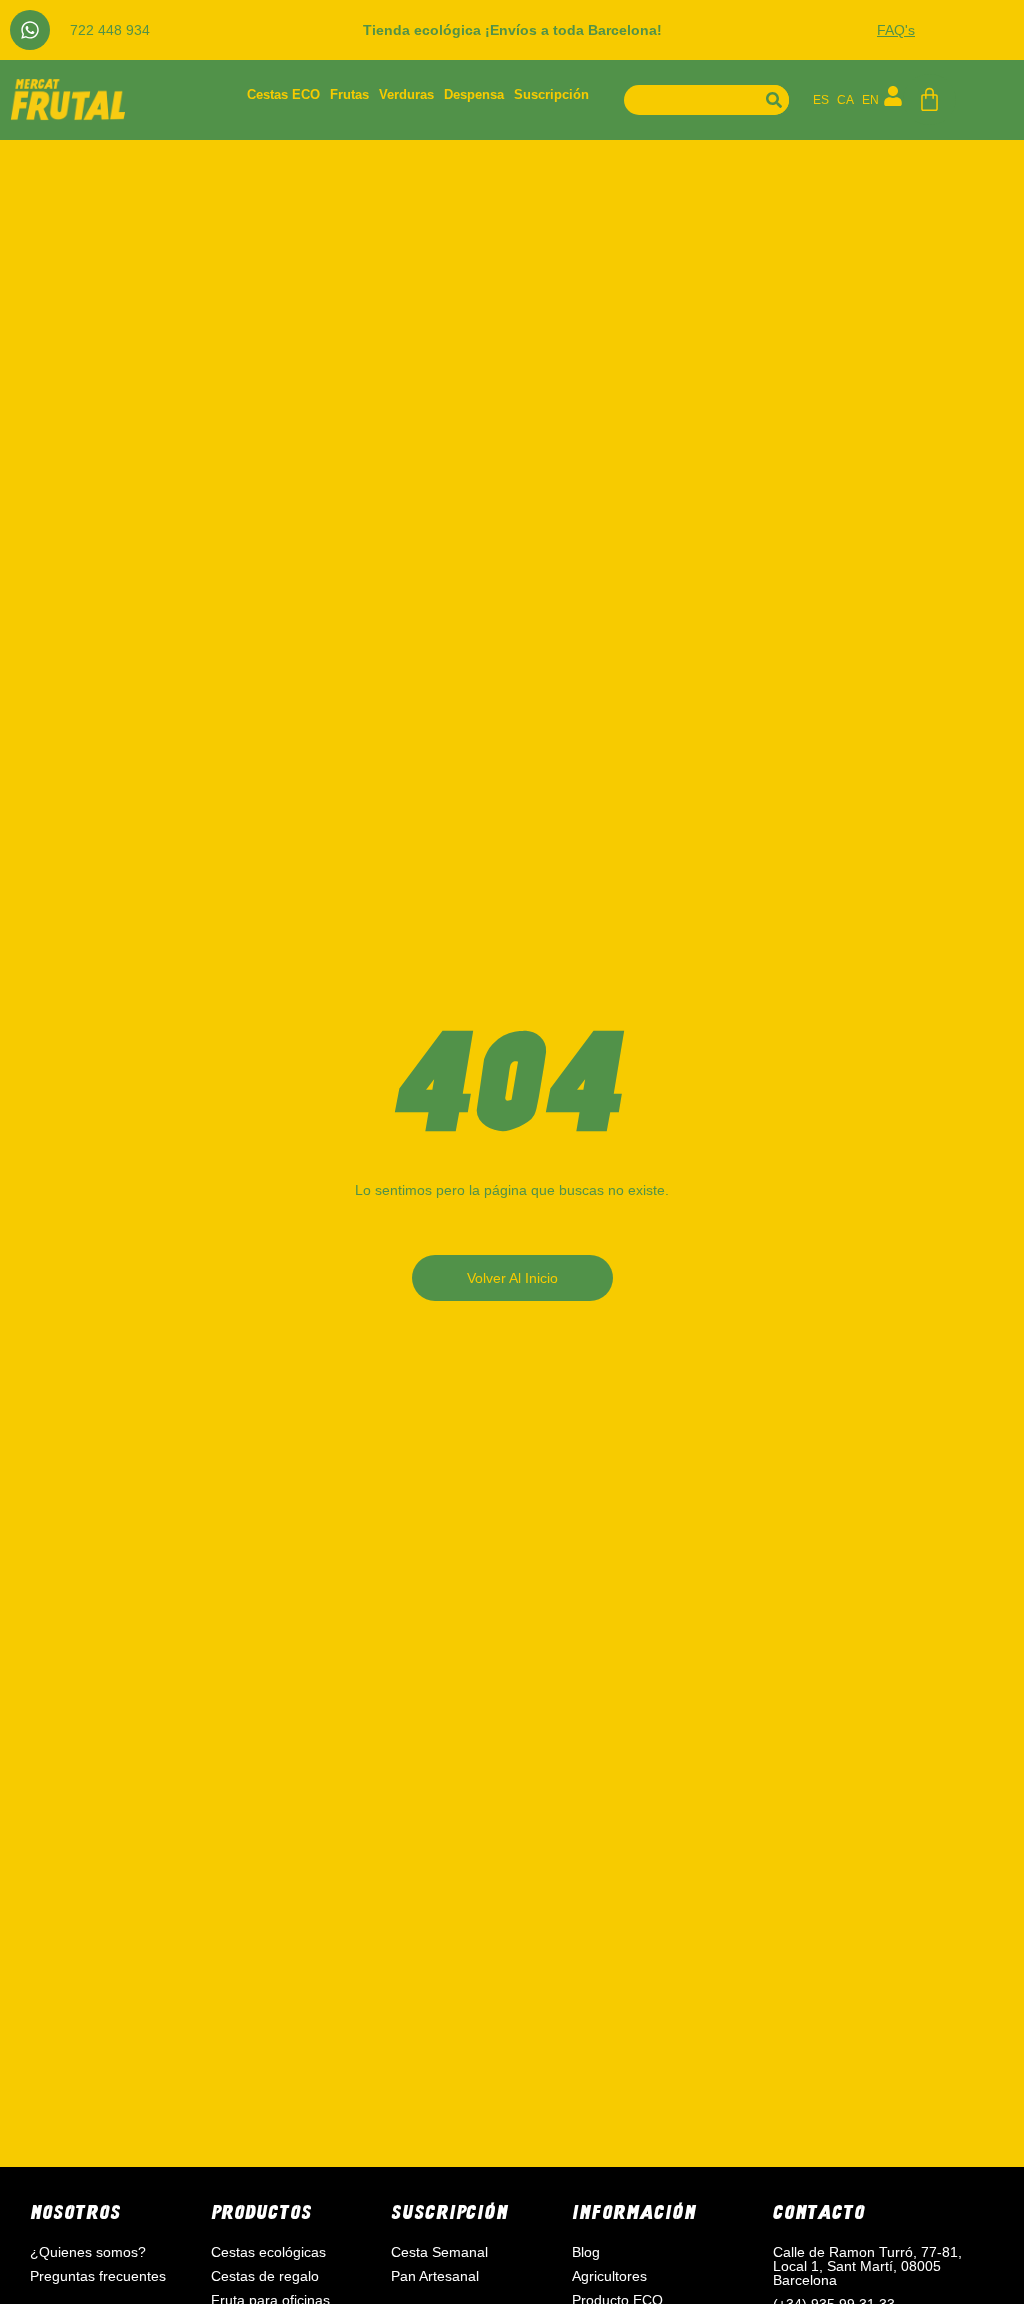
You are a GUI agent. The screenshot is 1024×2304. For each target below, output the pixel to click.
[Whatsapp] (30, 30)
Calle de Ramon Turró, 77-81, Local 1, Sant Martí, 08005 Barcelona (867, 2266)
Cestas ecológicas (268, 2252)
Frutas (349, 94)
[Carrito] (929, 99)
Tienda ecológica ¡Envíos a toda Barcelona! (512, 30)
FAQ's (896, 30)
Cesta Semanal (439, 2252)
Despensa (474, 94)
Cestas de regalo (265, 2276)
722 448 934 (110, 30)
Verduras (406, 94)
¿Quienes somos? (88, 2252)
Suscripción (551, 94)
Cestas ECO (283, 94)
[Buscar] (774, 100)
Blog (586, 2252)
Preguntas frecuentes (98, 2276)
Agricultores (609, 2276)
